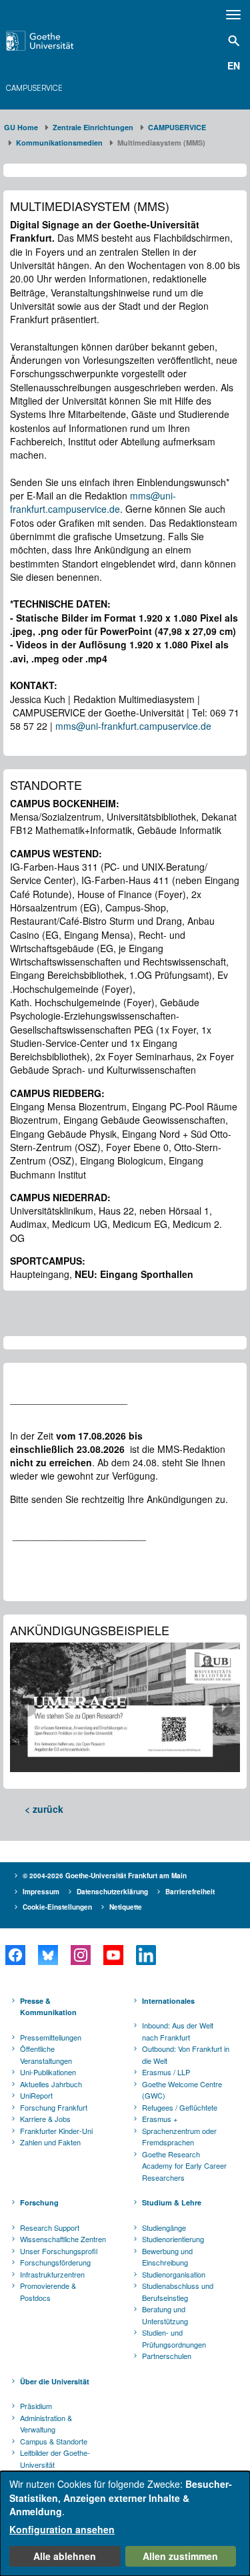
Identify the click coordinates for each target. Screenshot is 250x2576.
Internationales (168, 2001)
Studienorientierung (173, 2239)
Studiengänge (164, 2227)
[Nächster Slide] (223, 1707)
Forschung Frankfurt (54, 2107)
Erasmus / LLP (166, 2072)
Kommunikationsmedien (59, 143)
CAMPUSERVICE (35, 88)
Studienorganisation (174, 2274)
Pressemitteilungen (51, 2037)
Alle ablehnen (65, 2556)
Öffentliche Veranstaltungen (46, 2055)
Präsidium (36, 2406)
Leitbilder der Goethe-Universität (55, 2458)
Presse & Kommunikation (48, 2007)
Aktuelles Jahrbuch (51, 2084)
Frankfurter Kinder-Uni (56, 2131)
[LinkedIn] (146, 1955)
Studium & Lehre (172, 2202)
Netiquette (126, 1907)
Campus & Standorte (54, 2441)
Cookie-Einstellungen (57, 1907)
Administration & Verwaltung (46, 2424)
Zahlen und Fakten (50, 2142)
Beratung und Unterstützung (165, 2315)
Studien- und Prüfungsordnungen (174, 2338)
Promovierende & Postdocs (48, 2292)
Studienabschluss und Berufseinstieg (178, 2292)
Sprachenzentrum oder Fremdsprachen (179, 2137)
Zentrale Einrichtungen (93, 127)
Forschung (39, 2202)
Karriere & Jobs (45, 2119)
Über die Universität (55, 2381)
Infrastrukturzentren (52, 2274)
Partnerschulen (167, 2356)
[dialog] (125, 2524)
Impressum (41, 1892)
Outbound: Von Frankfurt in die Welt (186, 2055)
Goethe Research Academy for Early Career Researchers (184, 2166)
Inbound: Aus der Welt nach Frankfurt (178, 2031)
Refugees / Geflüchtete (180, 2107)
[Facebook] (15, 1955)
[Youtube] (113, 1955)
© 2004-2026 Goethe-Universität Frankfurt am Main (105, 1876)
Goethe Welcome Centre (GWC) (182, 2090)
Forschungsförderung (55, 2262)
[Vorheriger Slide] (27, 1707)
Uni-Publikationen (48, 2072)
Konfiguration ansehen (62, 2529)
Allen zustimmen (180, 2556)
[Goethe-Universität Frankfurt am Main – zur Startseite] (56, 41)
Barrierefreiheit (190, 1892)
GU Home (21, 127)
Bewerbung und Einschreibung (167, 2257)
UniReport (36, 2095)
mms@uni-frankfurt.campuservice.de (93, 502)
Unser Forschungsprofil (59, 2251)
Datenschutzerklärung (112, 1892)
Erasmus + (160, 2119)
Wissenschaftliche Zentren (63, 2239)
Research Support (50, 2227)
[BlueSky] (48, 1955)
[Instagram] (80, 1955)
